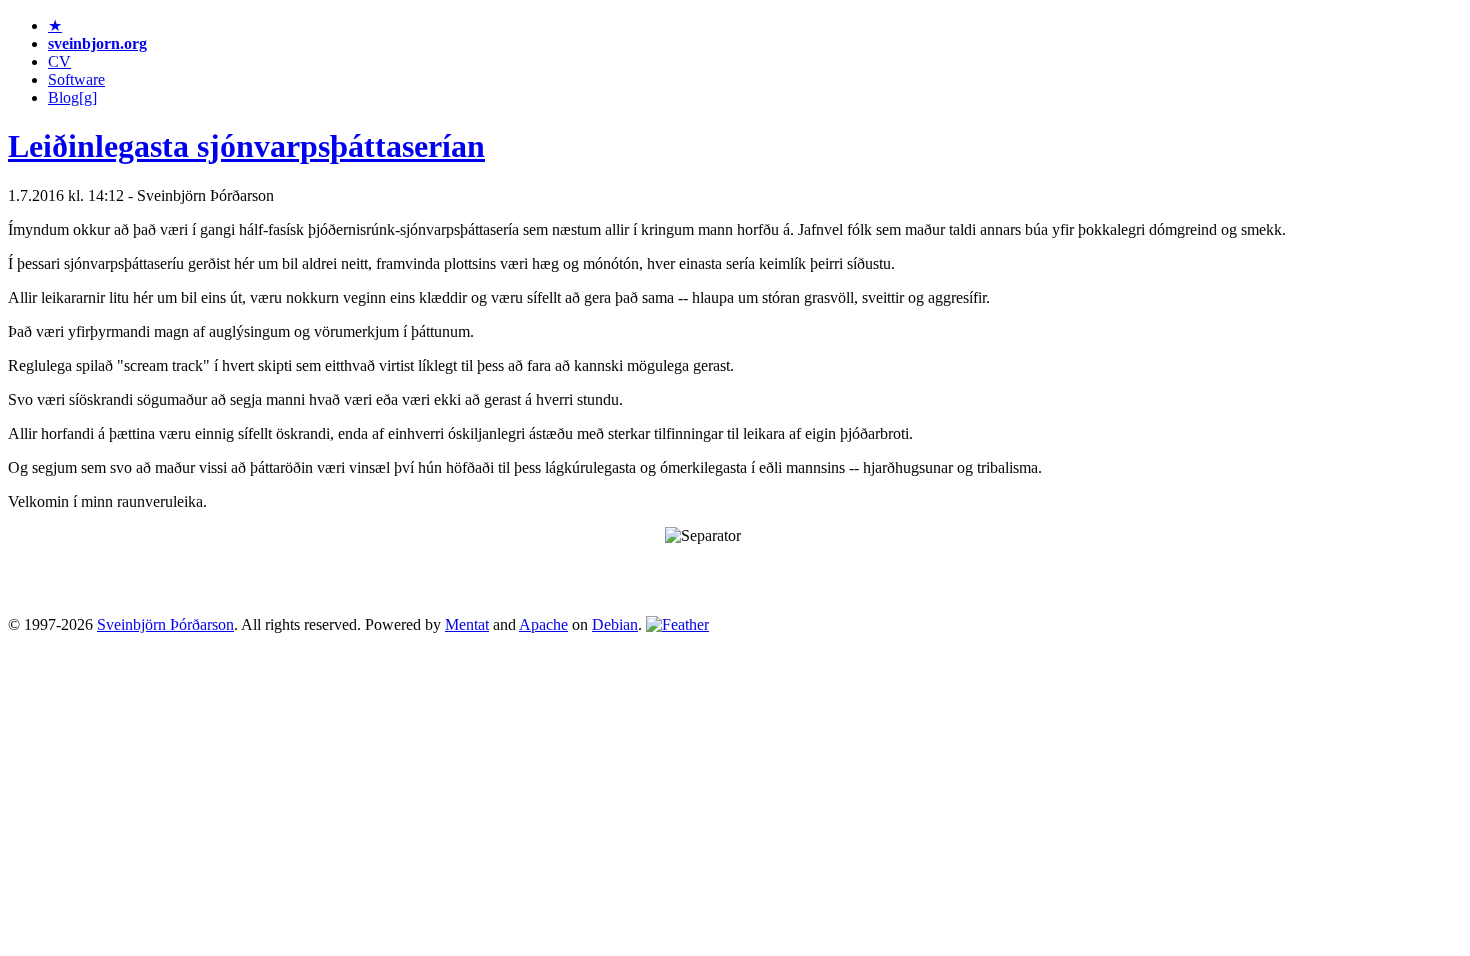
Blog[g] (72, 97)
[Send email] (677, 624)
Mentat (467, 624)
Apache (543, 624)
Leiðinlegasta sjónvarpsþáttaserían (246, 146)
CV (59, 61)
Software (76, 79)
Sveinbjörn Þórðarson (165, 624)
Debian (615, 624)
